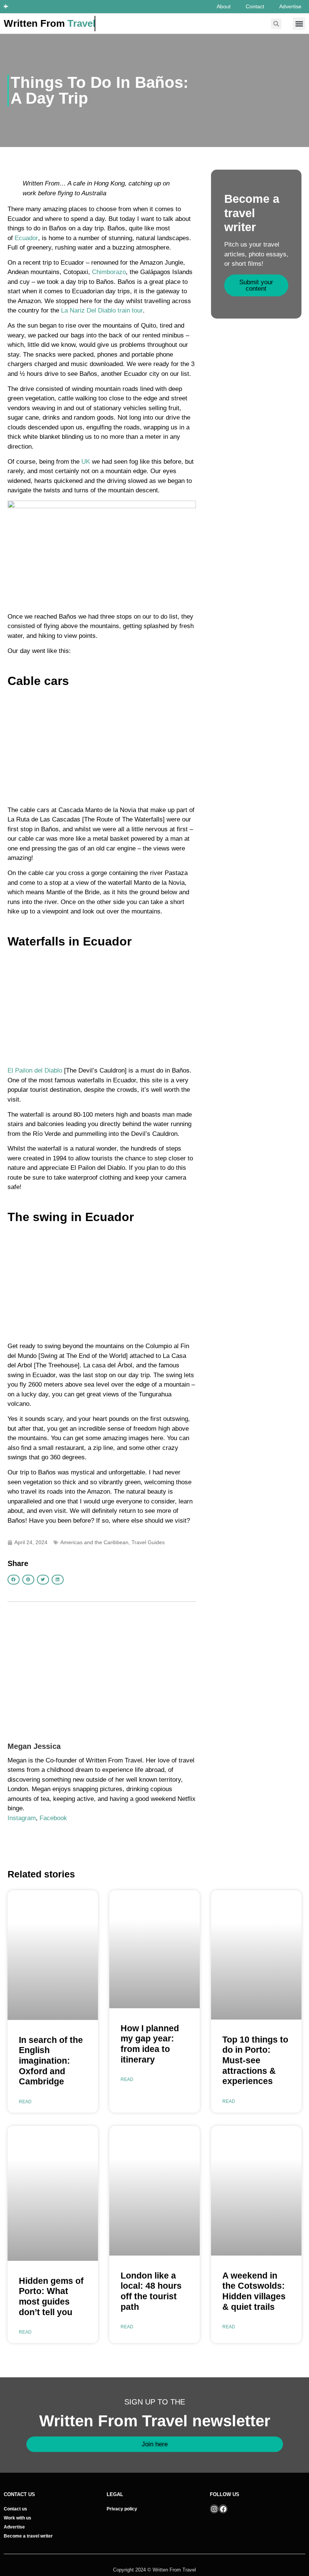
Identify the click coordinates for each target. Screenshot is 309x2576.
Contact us (15, 2509)
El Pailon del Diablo (35, 1070)
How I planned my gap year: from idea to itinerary (150, 2044)
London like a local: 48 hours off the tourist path (151, 2291)
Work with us (18, 2518)
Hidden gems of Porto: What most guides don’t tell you (51, 2296)
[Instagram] (214, 2509)
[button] (299, 24)
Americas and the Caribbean (94, 1542)
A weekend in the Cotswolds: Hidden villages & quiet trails (254, 2291)
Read (25, 2102)
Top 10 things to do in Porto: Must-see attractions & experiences (255, 2060)
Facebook (53, 1818)
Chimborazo (109, 272)
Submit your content (256, 285)
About (224, 6)
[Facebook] (223, 2509)
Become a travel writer (28, 2536)
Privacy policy (122, 2509)
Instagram (22, 1818)
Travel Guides (148, 1542)
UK (86, 462)
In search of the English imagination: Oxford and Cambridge (51, 2061)
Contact (255, 6)
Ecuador (26, 238)
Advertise (290, 6)
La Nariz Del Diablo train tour (102, 310)
